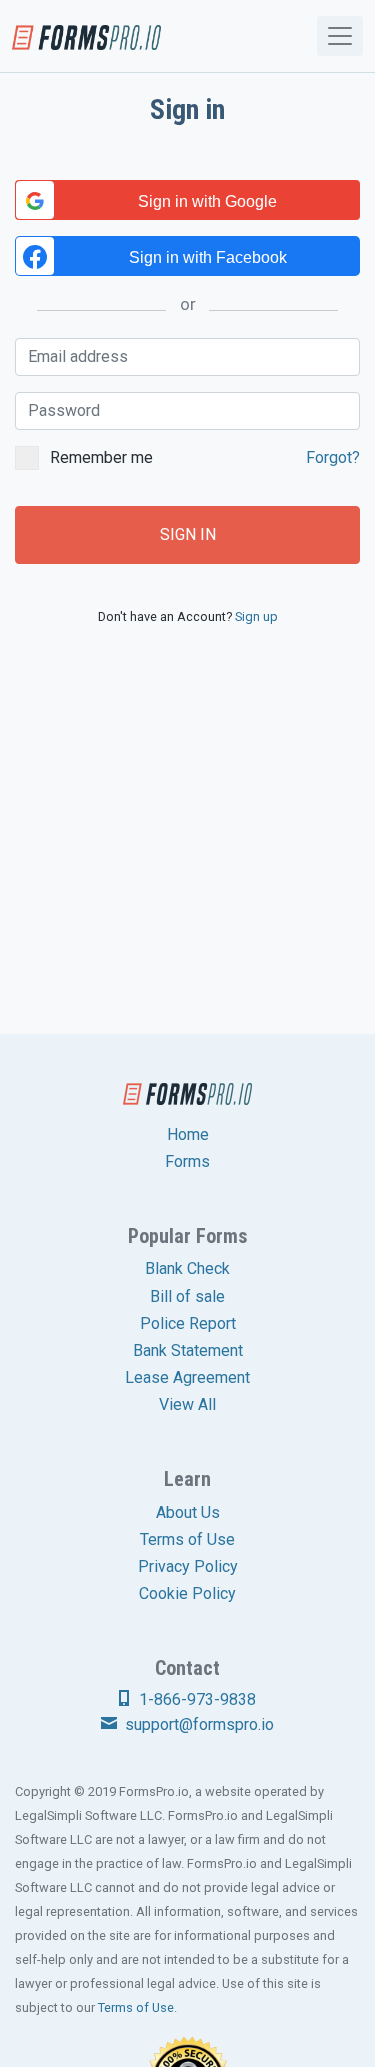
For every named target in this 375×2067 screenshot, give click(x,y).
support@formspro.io (197, 1724)
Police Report (188, 1323)
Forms (187, 1161)
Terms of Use (187, 1539)
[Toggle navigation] (340, 36)
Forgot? (333, 457)
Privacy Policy (188, 1566)
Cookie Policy (187, 1593)
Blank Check (187, 1268)
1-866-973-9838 (195, 1699)
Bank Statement (188, 1350)
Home (188, 1134)
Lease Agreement (187, 1377)
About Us (188, 1512)
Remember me (205, 457)
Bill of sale (187, 1296)
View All (187, 1404)
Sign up (256, 616)
